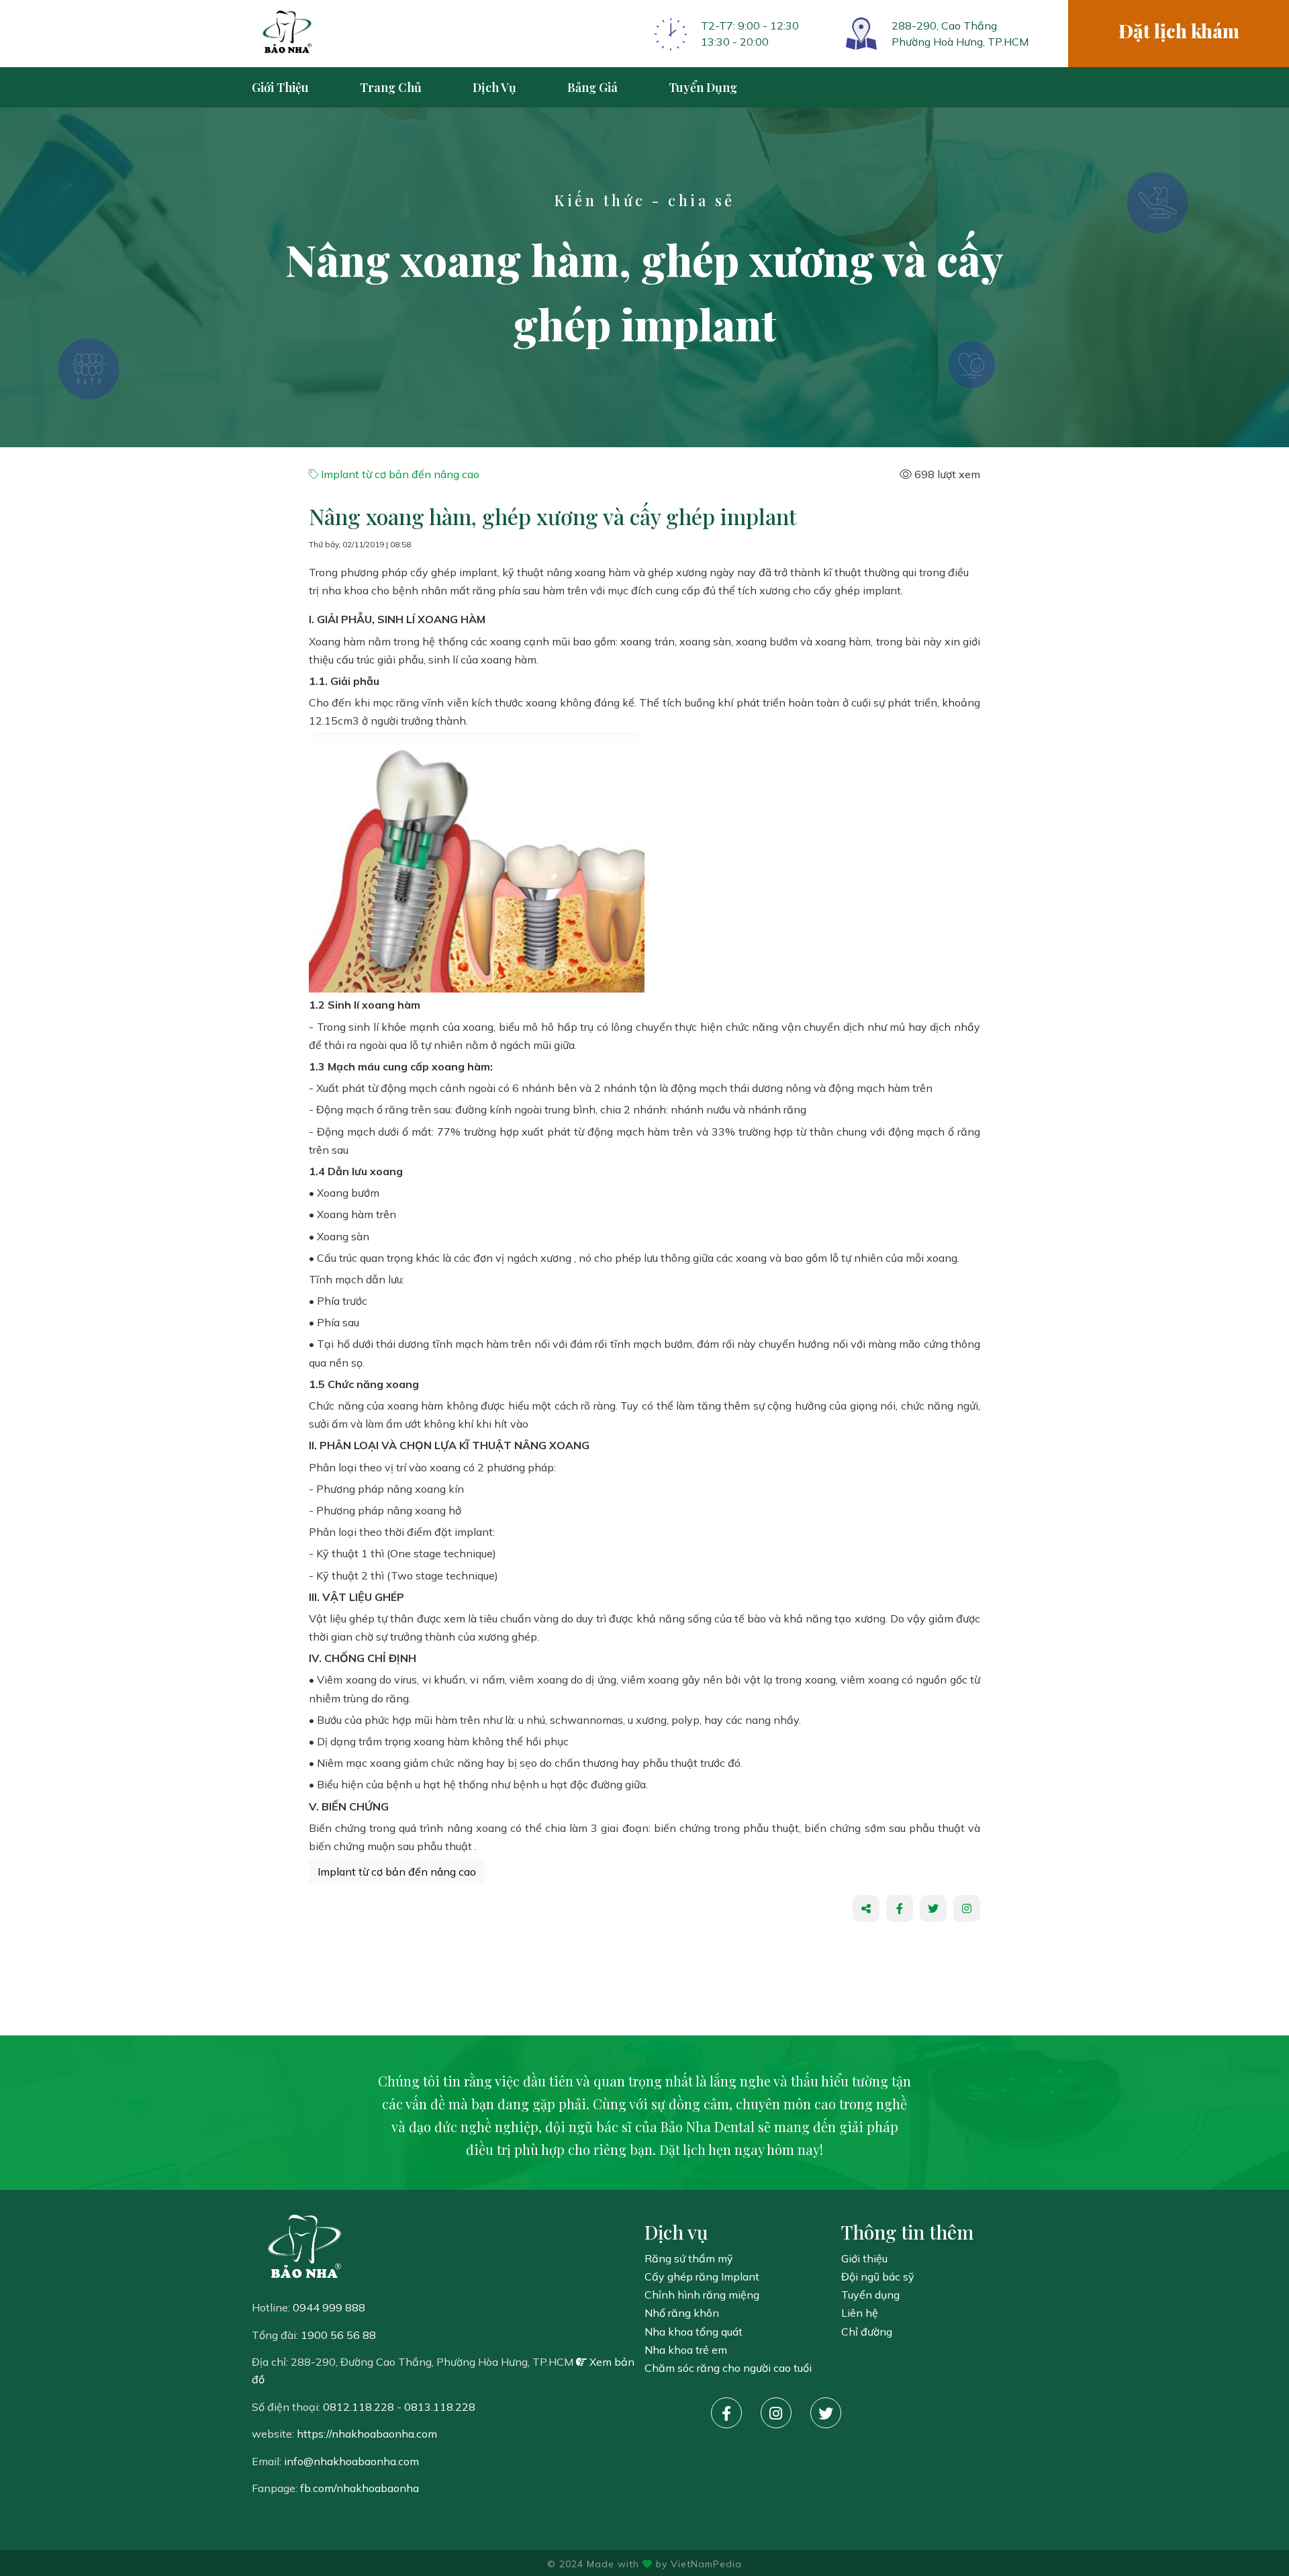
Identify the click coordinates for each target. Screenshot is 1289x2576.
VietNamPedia (706, 2564)
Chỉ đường (867, 2332)
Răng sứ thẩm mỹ (689, 2258)
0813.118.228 (440, 2407)
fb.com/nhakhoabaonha (360, 2488)
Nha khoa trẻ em (686, 2350)
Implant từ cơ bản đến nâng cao (399, 474)
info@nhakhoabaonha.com (351, 2461)
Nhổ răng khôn (682, 2313)
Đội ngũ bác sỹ (878, 2276)
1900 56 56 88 (338, 2335)
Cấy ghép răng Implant (702, 2276)
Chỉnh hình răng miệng (702, 2295)
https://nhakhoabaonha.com (367, 2434)
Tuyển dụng (870, 2295)
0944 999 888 (329, 2307)
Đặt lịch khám (1179, 31)
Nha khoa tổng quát (694, 2332)
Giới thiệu (864, 2258)
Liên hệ (860, 2313)
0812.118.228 (359, 2407)
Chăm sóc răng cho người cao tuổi (728, 2368)
